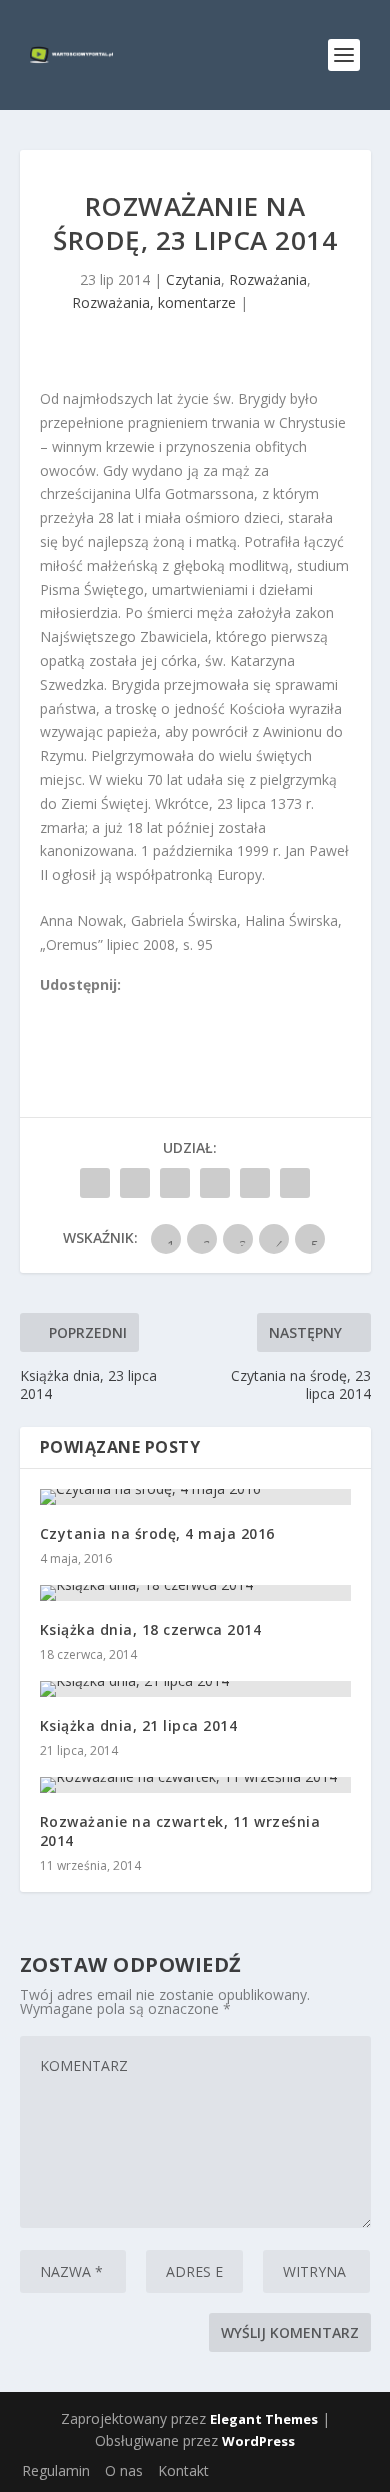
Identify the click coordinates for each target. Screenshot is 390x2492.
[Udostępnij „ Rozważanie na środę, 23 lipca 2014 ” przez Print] (295, 1183)
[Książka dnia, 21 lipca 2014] (195, 1689)
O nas (124, 2470)
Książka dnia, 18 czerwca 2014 (151, 1629)
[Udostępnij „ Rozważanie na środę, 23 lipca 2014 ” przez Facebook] (95, 1183)
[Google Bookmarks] (115, 1008)
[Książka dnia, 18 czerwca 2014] (195, 1593)
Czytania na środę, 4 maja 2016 (157, 1533)
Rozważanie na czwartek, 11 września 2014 (180, 1830)
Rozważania (268, 279)
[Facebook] (49, 1008)
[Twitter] (93, 1008)
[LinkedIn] (137, 1008)
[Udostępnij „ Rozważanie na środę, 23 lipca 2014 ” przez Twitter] (135, 1183)
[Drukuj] (181, 1008)
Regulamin (56, 2470)
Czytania (193, 279)
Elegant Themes (264, 2419)
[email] (159, 1008)
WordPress (258, 2441)
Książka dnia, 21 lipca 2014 (139, 1725)
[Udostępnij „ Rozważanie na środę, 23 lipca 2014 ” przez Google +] (175, 1183)
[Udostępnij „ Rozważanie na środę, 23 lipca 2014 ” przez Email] (255, 1183)
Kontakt (183, 2470)
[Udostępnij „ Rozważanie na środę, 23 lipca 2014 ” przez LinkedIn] (215, 1183)
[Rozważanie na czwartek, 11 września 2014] (195, 1785)
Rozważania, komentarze (154, 302)
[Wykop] (71, 1008)
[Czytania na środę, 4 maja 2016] (195, 1497)
